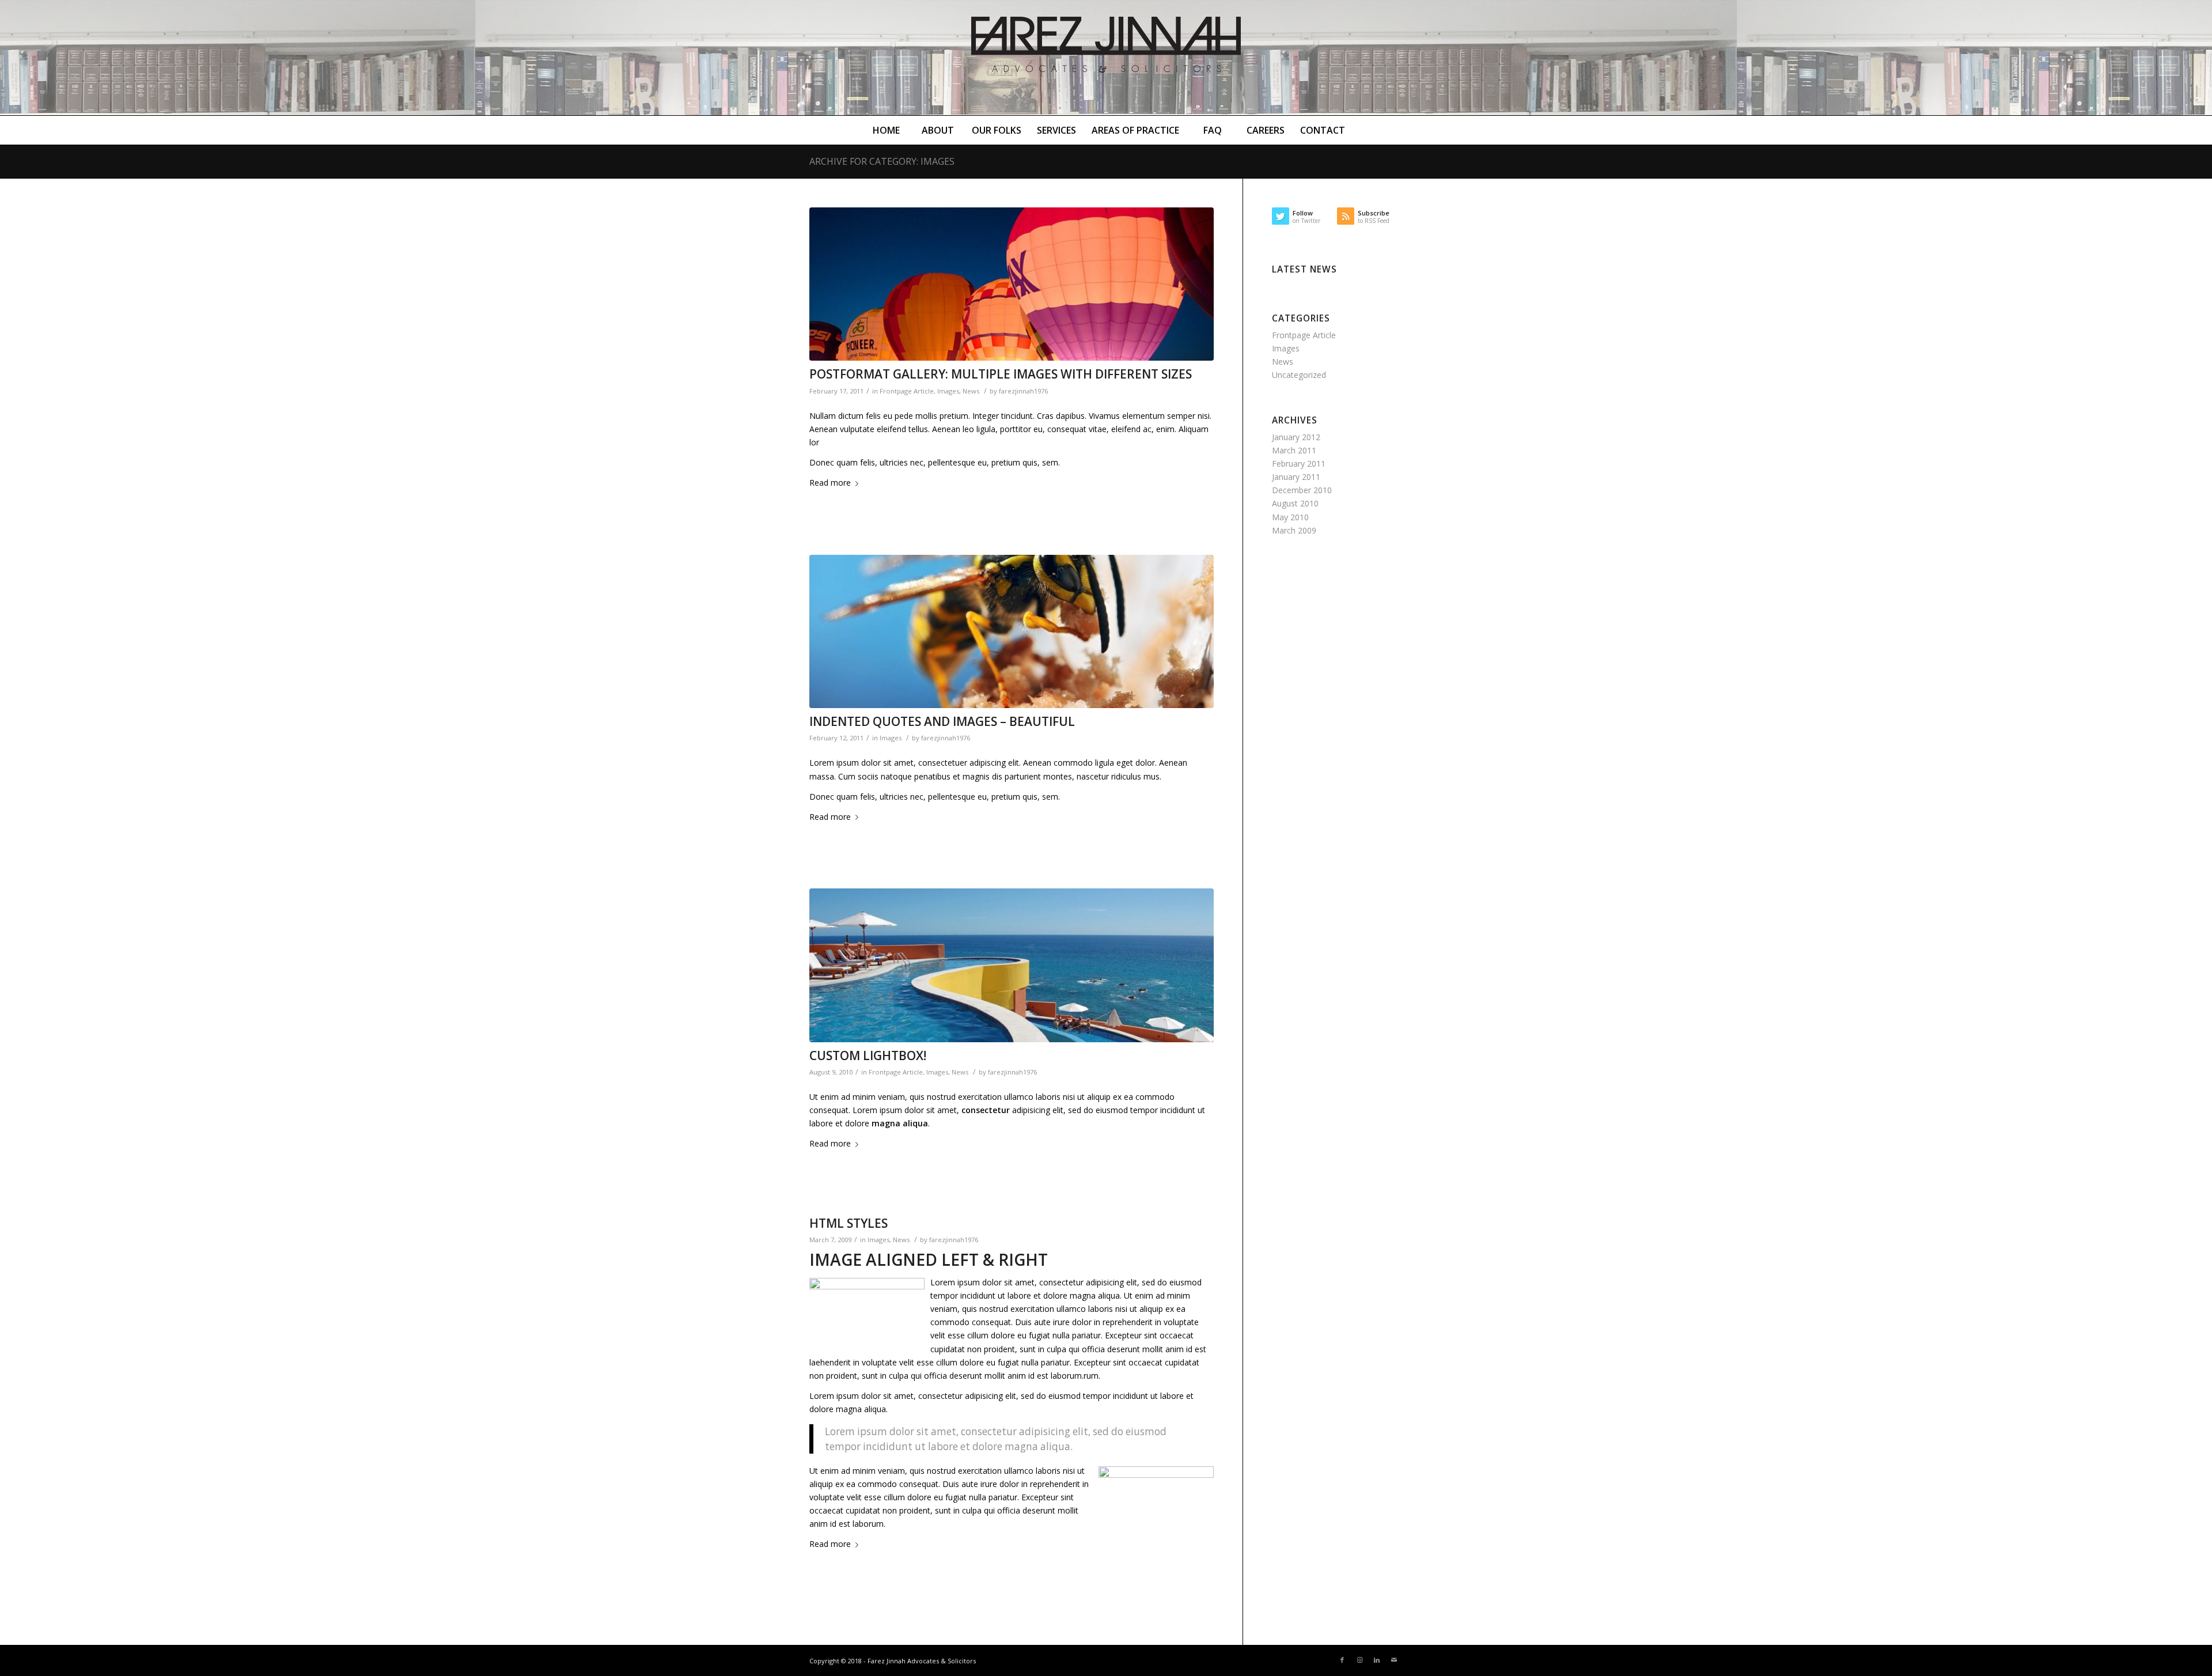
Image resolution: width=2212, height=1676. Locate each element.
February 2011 (1299, 464)
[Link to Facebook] (1342, 1660)
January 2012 (1296, 437)
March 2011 (1294, 450)
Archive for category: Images (882, 161)
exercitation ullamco (996, 1097)
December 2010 (1302, 490)
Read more (830, 483)
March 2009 (1294, 530)
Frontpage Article (907, 391)
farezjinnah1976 (1023, 391)
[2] (1012, 284)
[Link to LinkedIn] (1377, 1660)
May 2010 (1290, 517)
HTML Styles (849, 1223)
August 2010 (1295, 503)
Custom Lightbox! (868, 1055)
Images (948, 391)
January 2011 (1296, 477)
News (971, 391)
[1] (1012, 965)
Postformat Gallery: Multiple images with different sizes (1001, 374)
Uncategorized (1299, 375)
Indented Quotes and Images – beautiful (942, 721)
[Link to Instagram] (1359, 1660)
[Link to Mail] (1394, 1660)
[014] (1012, 632)
